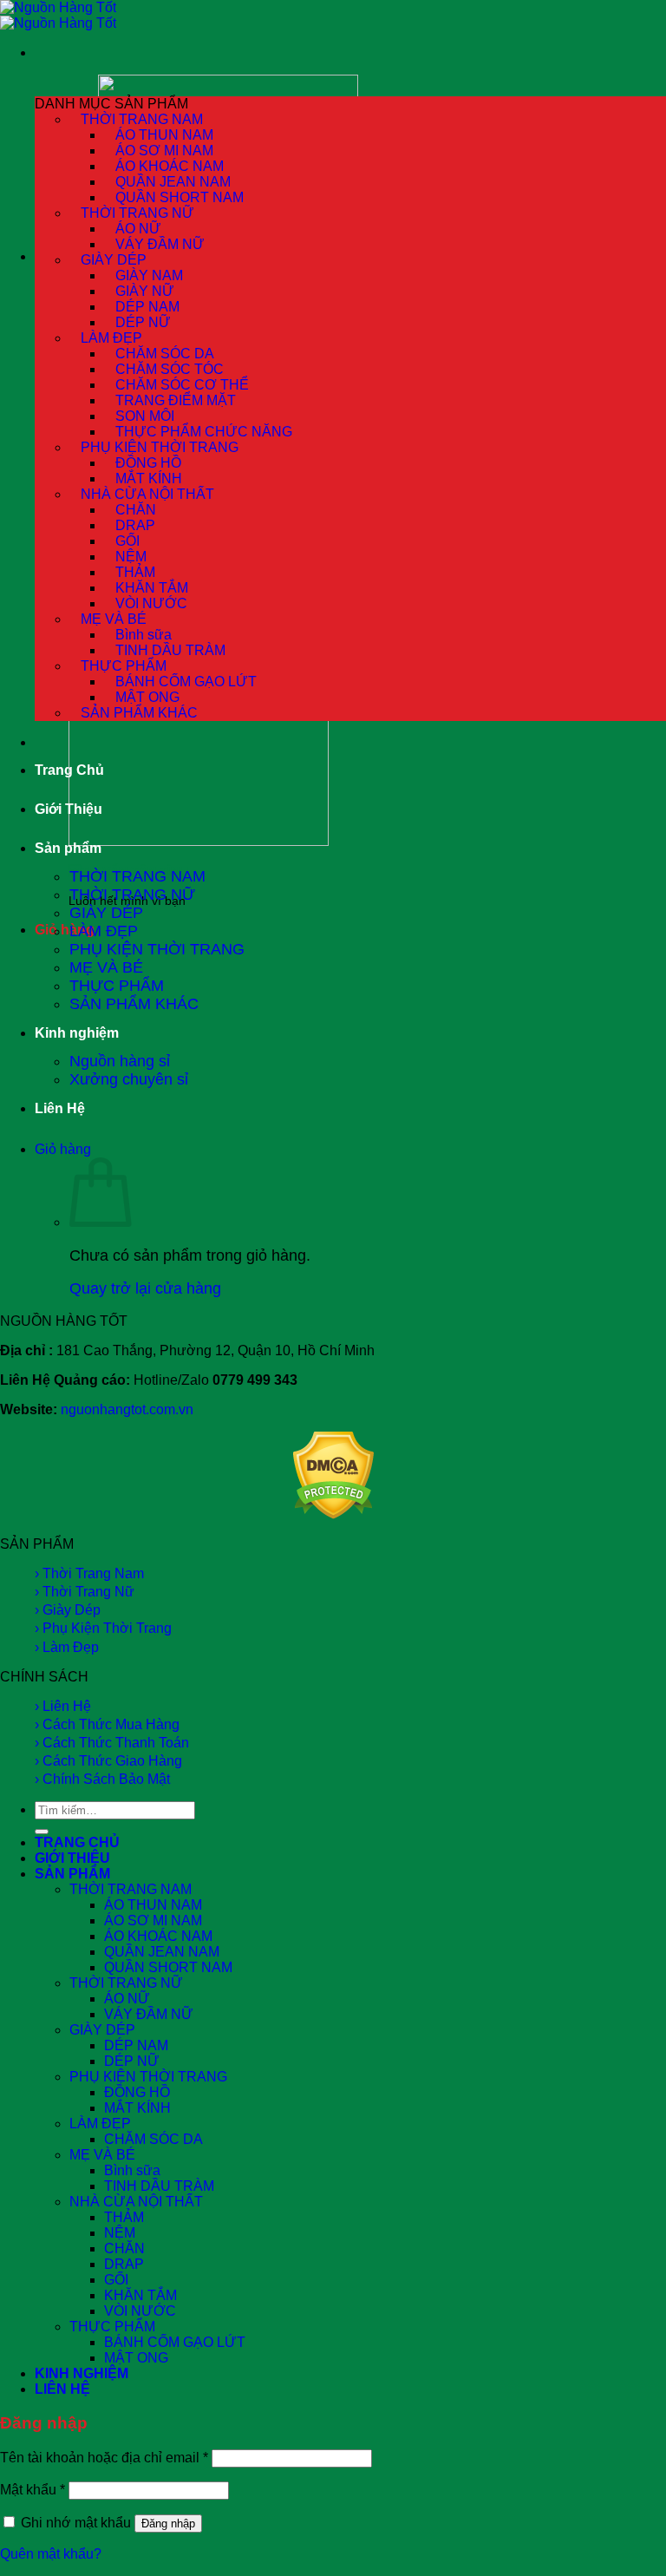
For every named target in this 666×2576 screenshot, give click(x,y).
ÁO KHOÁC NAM (158, 1936)
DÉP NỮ (132, 2061)
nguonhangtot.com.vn (127, 1409)
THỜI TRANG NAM (137, 876)
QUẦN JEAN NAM (162, 1952)
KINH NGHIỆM (82, 2373)
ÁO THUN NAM (153, 1905)
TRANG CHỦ (77, 1842)
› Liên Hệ (63, 1706)
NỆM (120, 2233)
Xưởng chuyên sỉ (129, 1079)
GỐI (116, 2280)
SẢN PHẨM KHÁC (139, 713)
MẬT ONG (136, 2358)
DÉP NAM (136, 2045)
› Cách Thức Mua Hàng (107, 1724)
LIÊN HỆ (62, 2389)
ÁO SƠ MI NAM (153, 1921)
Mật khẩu (33, 2490)
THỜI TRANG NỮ (132, 895)
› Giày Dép (68, 1610)
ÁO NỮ (127, 1999)
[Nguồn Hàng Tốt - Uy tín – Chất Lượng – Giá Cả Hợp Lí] (58, 15)
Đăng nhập (168, 2524)
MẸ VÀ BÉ (106, 967)
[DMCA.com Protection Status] (333, 1514)
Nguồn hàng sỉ (120, 1061)
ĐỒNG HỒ (137, 2092)
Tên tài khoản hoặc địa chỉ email (104, 2458)
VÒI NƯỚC (140, 2311)
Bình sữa (132, 2170)
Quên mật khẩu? (51, 2554)
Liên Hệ (60, 1108)
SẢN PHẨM (72, 1874)
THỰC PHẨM (117, 986)
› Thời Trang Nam (89, 1573)
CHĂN (124, 2248)
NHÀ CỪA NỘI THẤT (136, 2202)
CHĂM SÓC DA (153, 2139)
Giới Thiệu (69, 809)
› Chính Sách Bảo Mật (102, 1779)
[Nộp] (42, 1832)
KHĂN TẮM (140, 2295)
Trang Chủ (69, 770)
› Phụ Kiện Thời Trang (103, 1628)
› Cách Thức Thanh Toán (112, 1743)
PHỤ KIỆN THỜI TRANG (157, 949)
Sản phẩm (68, 848)
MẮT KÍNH (137, 2108)
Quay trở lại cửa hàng (145, 1288)
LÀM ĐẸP (104, 931)
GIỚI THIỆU (72, 1858)
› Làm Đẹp (67, 1647)
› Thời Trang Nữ (85, 1592)
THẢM (124, 2217)
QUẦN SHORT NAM (168, 1967)
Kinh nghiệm (77, 1033)
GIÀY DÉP (106, 913)
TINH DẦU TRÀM (159, 2186)
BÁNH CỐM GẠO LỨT (175, 2342)
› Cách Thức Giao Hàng (108, 1761)
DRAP (124, 2264)
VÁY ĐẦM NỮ (160, 244)
